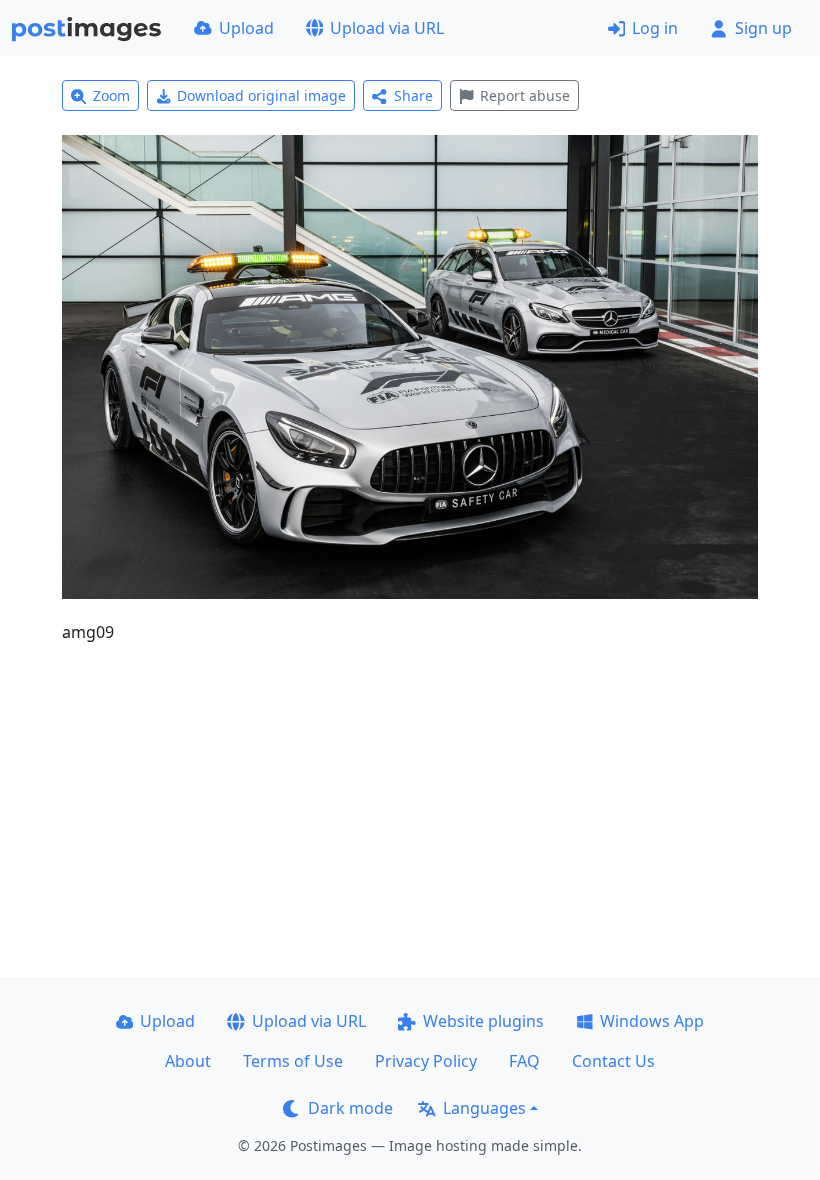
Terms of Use (293, 1061)
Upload (246, 28)
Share (413, 95)
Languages (484, 1108)
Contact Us (613, 1061)
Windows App (652, 1021)
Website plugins (483, 1021)
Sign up (763, 28)
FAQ (524, 1061)
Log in (655, 28)
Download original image (261, 95)
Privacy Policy (426, 1061)
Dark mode (350, 1108)
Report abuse (525, 95)
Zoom (111, 95)
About (188, 1061)
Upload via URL (387, 28)
